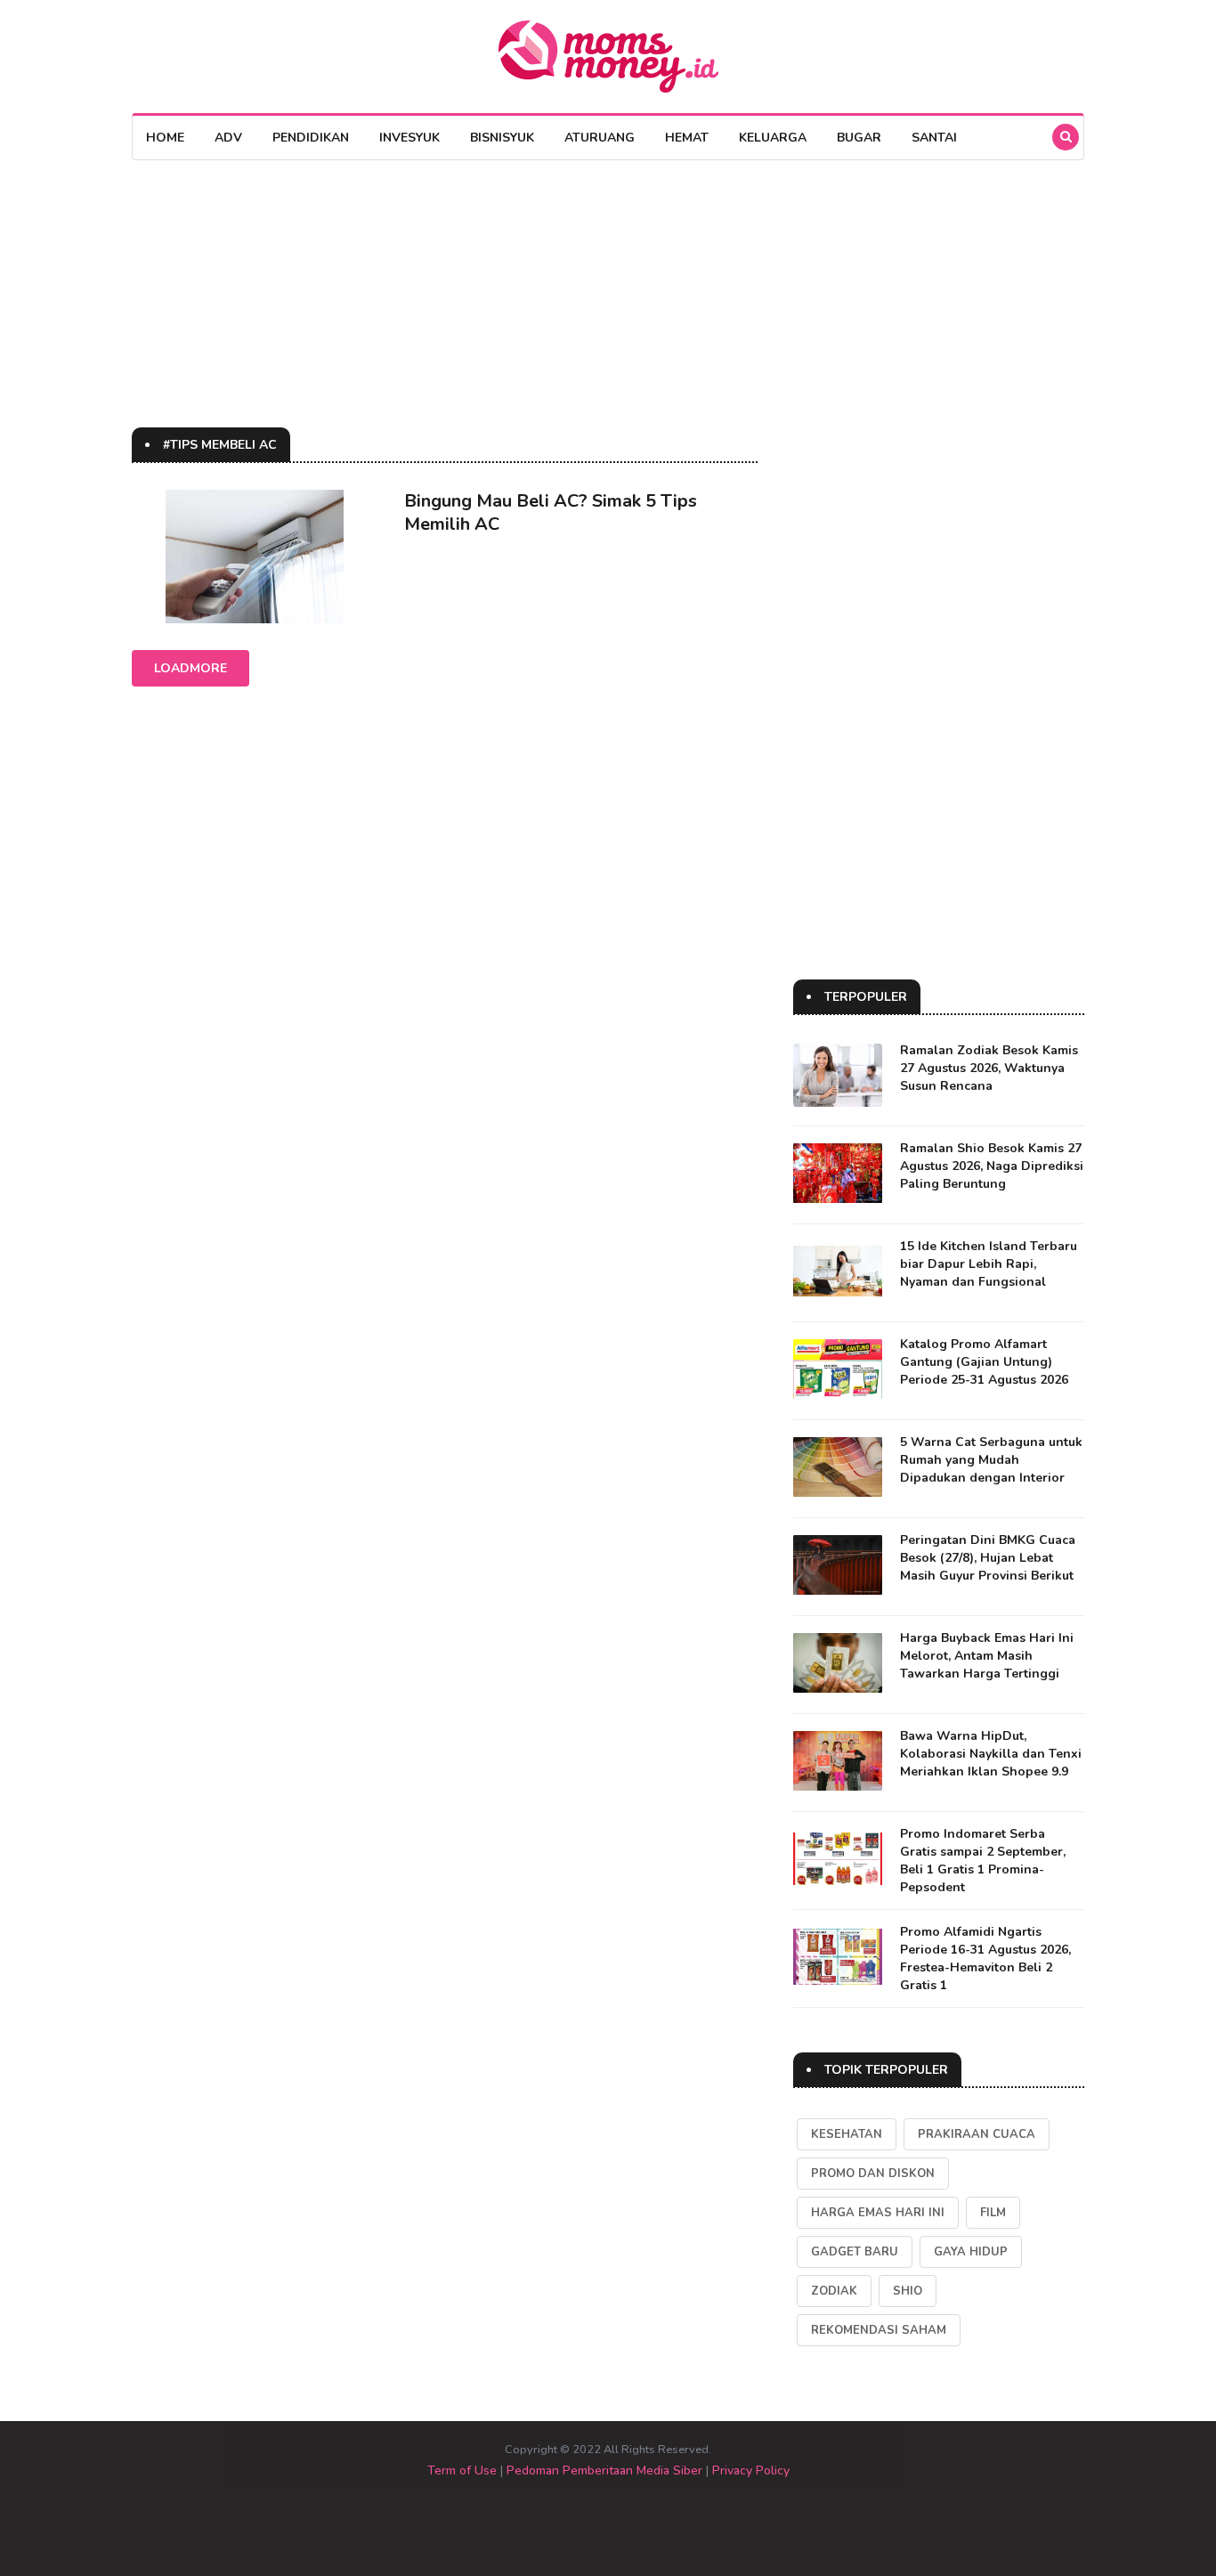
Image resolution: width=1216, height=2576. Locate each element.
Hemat (687, 138)
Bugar (859, 138)
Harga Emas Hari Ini (878, 2213)
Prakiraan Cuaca (977, 2134)
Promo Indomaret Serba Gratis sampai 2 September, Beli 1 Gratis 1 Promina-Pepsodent (983, 1861)
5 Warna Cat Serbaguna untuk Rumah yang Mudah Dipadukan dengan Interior (991, 1460)
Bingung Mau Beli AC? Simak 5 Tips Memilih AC (551, 512)
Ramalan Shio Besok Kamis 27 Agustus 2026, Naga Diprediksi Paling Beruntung (992, 1166)
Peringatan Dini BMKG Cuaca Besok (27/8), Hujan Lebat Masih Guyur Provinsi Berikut (988, 1558)
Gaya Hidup (971, 2252)
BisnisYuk (502, 138)
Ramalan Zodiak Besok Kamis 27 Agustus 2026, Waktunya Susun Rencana (989, 1068)
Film (993, 2213)
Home (165, 138)
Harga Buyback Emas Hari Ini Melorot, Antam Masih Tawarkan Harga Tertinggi (987, 1656)
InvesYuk (409, 138)
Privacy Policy (751, 2470)
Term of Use (462, 2470)
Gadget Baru (855, 2252)
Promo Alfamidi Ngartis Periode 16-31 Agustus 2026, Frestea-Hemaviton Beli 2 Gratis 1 (985, 1958)
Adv (228, 138)
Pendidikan (311, 138)
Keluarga (773, 138)
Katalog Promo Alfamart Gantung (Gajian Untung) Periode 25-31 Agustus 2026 (984, 1362)
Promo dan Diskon (873, 2174)
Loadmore (191, 668)
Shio (908, 2291)
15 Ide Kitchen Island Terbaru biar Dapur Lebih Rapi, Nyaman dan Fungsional (989, 1264)
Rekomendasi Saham (879, 2330)
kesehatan (847, 2134)
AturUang (600, 138)
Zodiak (834, 2291)
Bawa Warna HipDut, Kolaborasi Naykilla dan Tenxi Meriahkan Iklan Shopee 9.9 (991, 1754)
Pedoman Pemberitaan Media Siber (604, 2470)
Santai (934, 138)
